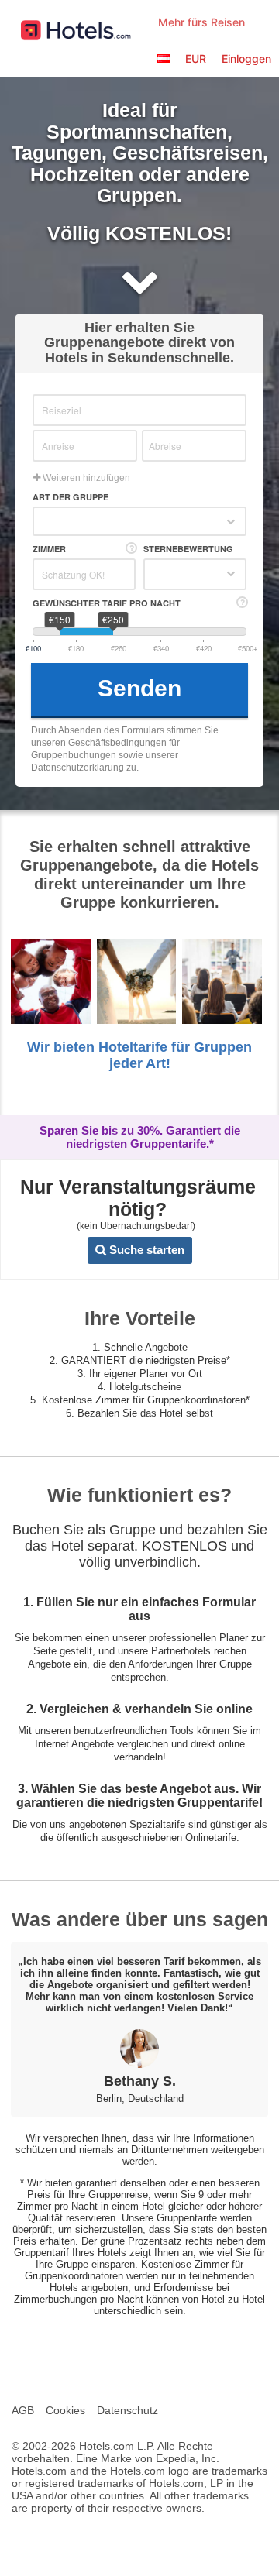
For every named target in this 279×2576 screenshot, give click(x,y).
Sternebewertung (188, 549)
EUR (196, 58)
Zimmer (49, 549)
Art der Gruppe (71, 497)
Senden (139, 688)
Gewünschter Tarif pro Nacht (107, 603)
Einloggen (246, 58)
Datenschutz (127, 2410)
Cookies (65, 2410)
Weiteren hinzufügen (85, 478)
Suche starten (145, 1250)
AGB (23, 2410)
